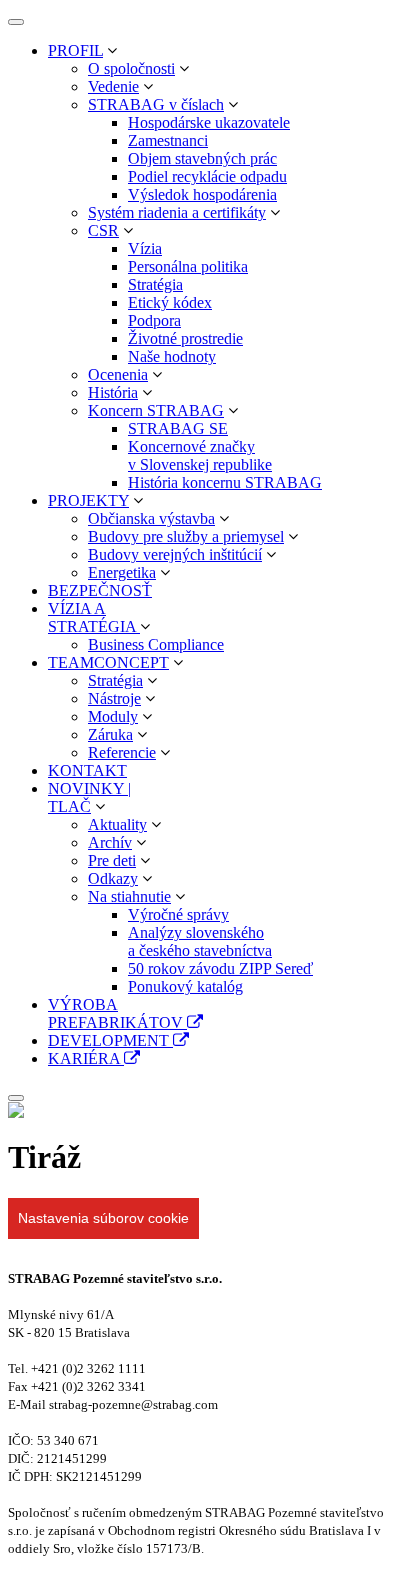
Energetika (122, 572)
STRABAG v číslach (156, 104)
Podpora (154, 320)
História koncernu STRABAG (225, 482)
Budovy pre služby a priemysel (186, 536)
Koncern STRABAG (156, 410)
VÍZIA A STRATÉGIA (94, 617)
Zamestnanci (168, 140)
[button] (112, 50)
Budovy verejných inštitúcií (175, 554)
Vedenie (113, 86)
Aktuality (117, 824)
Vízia (145, 248)
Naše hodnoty (172, 356)
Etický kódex (170, 302)
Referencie (122, 752)
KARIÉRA (86, 1058)
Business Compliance (156, 644)
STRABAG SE (178, 428)
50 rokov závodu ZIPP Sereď (220, 968)
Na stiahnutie (129, 896)
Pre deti (112, 860)
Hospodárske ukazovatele (209, 122)
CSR (103, 230)
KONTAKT (87, 770)
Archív (110, 842)
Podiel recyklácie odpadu (207, 176)
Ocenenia (118, 374)
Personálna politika (188, 266)
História (113, 392)
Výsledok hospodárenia (202, 194)
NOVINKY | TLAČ (89, 797)
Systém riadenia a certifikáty (177, 212)
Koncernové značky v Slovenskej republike (200, 455)
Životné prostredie (185, 338)
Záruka (110, 734)
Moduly (113, 716)
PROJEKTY (88, 500)
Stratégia (155, 284)
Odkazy (113, 878)
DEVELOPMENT (110, 1040)
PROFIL (75, 50)
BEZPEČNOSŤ (100, 590)
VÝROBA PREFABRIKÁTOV (117, 1013)
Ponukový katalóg (185, 986)
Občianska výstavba (151, 518)
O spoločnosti (131, 68)
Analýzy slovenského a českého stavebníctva (200, 941)
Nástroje (114, 698)
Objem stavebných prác (202, 158)
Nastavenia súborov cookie (103, 1218)
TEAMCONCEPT (108, 662)
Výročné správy (178, 914)
